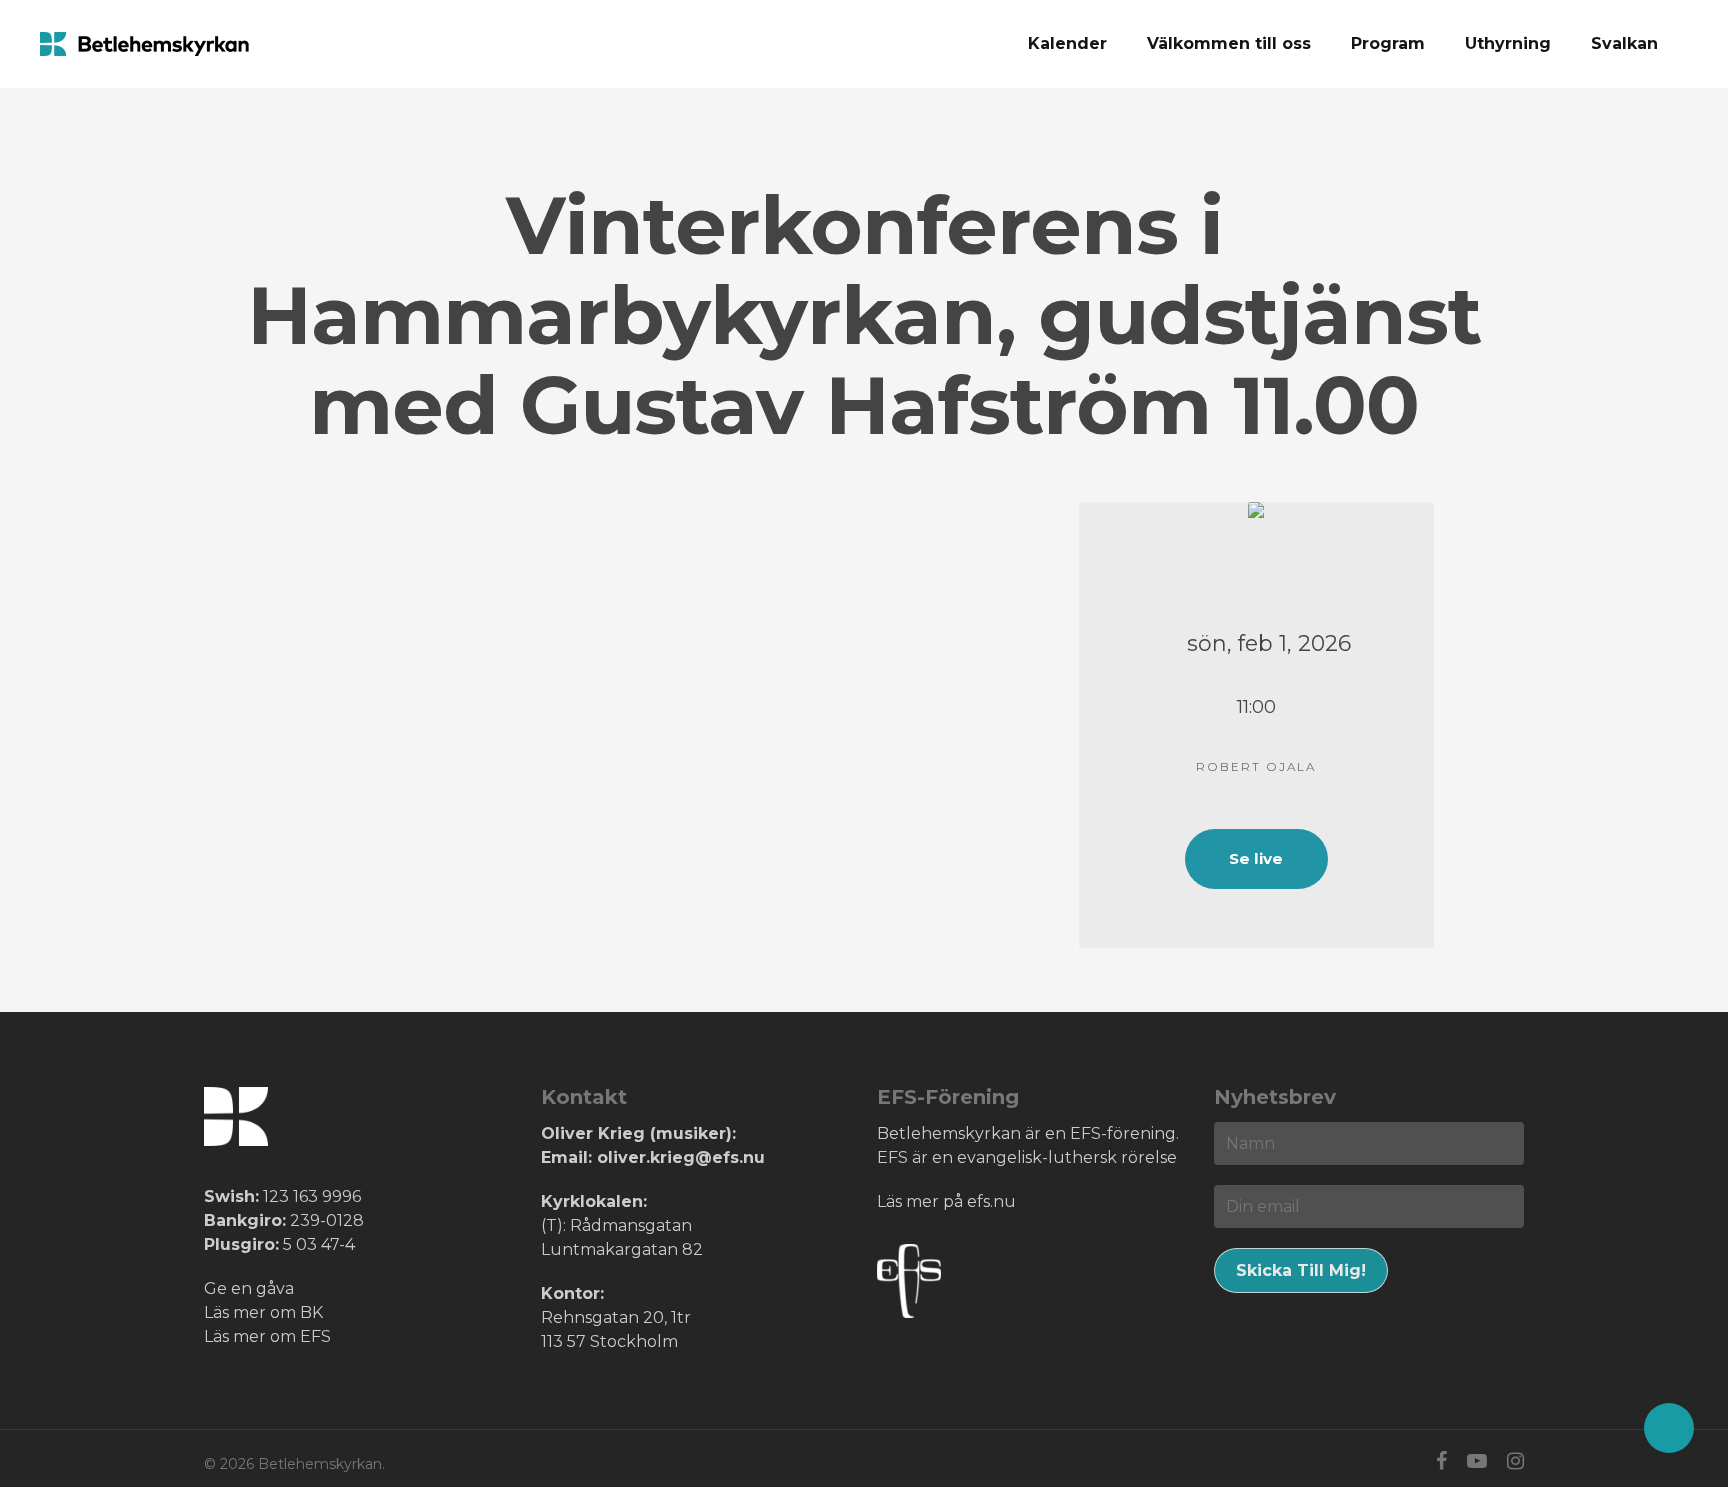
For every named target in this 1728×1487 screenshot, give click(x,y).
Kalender (1067, 43)
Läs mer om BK (263, 1312)
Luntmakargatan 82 (622, 1249)
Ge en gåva (249, 1288)
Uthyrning (1508, 43)
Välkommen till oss (1229, 43)
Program (1388, 43)
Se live (1256, 858)
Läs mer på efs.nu (946, 1201)
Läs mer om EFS (267, 1336)
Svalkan (1624, 43)
